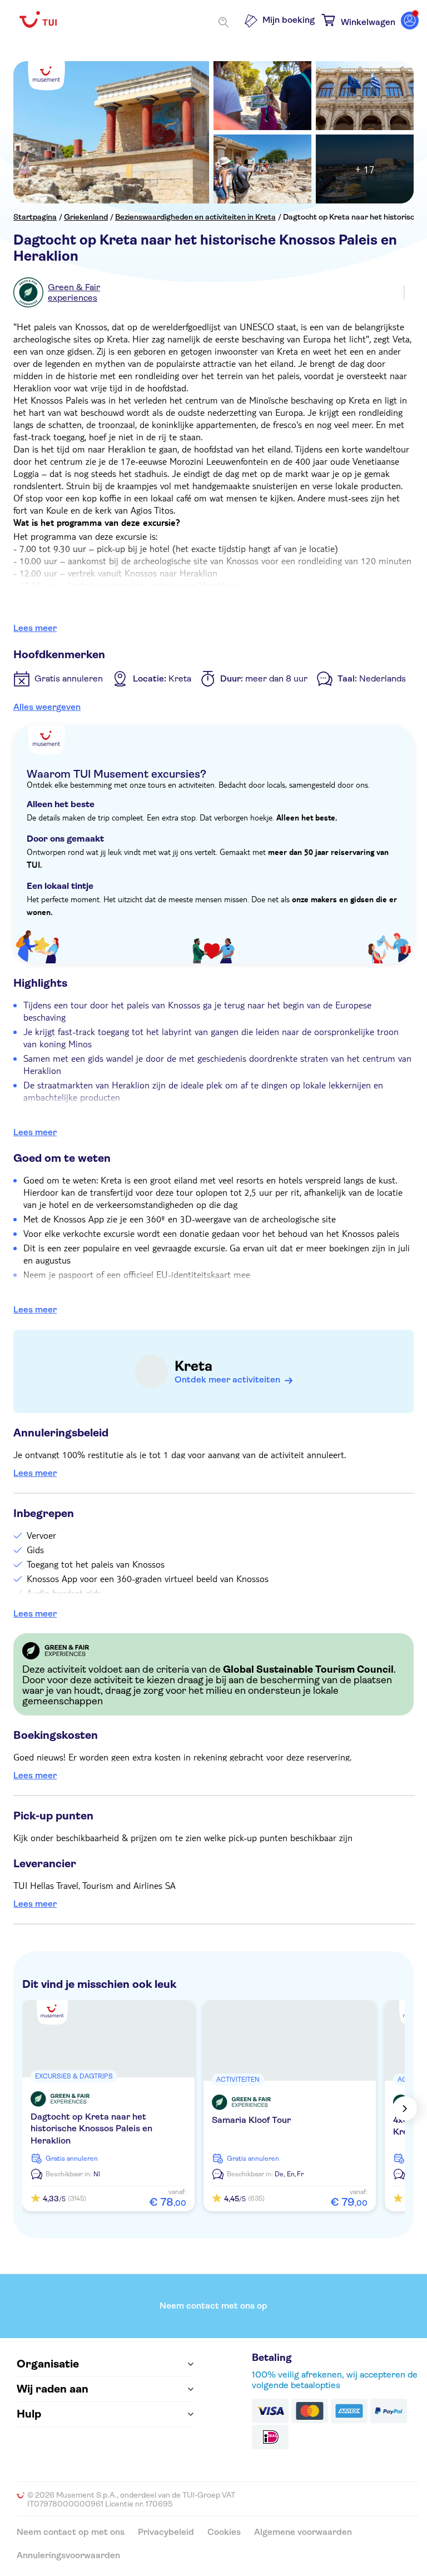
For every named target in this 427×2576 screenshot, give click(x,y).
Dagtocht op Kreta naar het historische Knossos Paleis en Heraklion (91, 2129)
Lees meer (35, 628)
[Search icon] (224, 22)
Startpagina (35, 217)
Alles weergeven (47, 707)
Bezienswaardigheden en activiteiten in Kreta (195, 217)
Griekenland (86, 217)
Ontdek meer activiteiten (227, 1379)
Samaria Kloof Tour (251, 2120)
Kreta (193, 1366)
